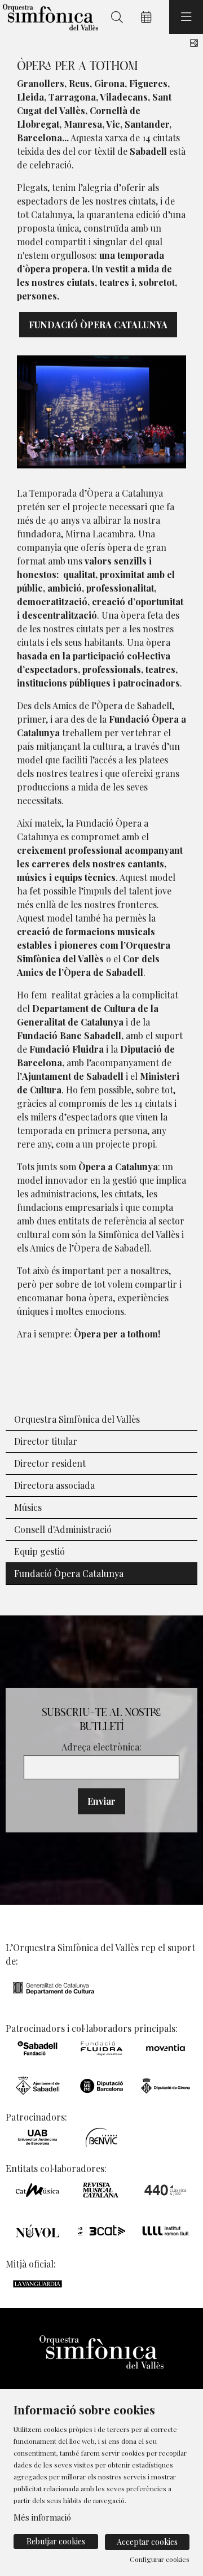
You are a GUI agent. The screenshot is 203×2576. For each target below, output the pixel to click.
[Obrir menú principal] (186, 17)
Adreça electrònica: (101, 1747)
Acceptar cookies (147, 2542)
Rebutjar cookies (56, 2541)
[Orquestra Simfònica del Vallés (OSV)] (49, 17)
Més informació (42, 2517)
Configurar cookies (160, 2559)
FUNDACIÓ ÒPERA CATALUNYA (98, 325)
